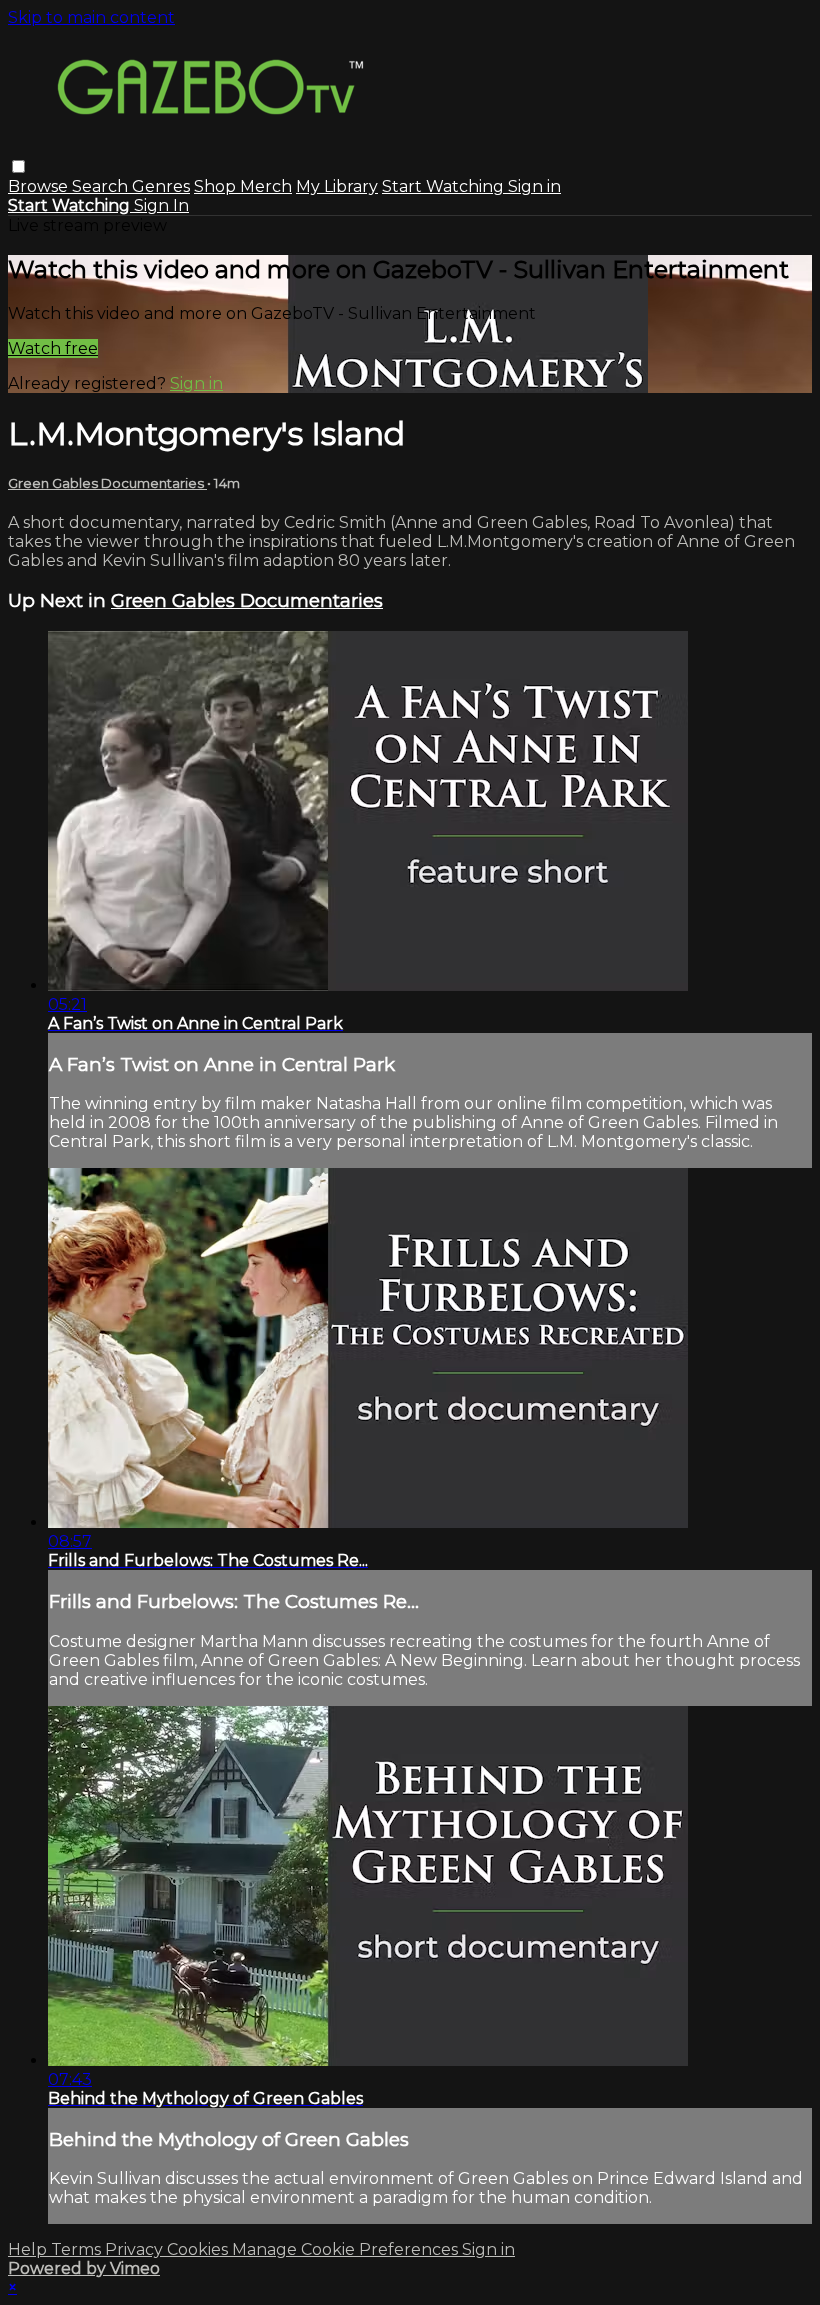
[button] (18, 166)
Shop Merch (243, 186)
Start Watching (445, 186)
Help (29, 2249)
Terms (78, 2249)
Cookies (199, 2249)
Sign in (534, 186)
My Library (337, 186)
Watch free (53, 348)
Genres (161, 186)
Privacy (136, 2249)
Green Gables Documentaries (107, 483)
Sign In (161, 205)
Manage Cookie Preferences (347, 2249)
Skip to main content (91, 17)
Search (102, 186)
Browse (40, 186)
